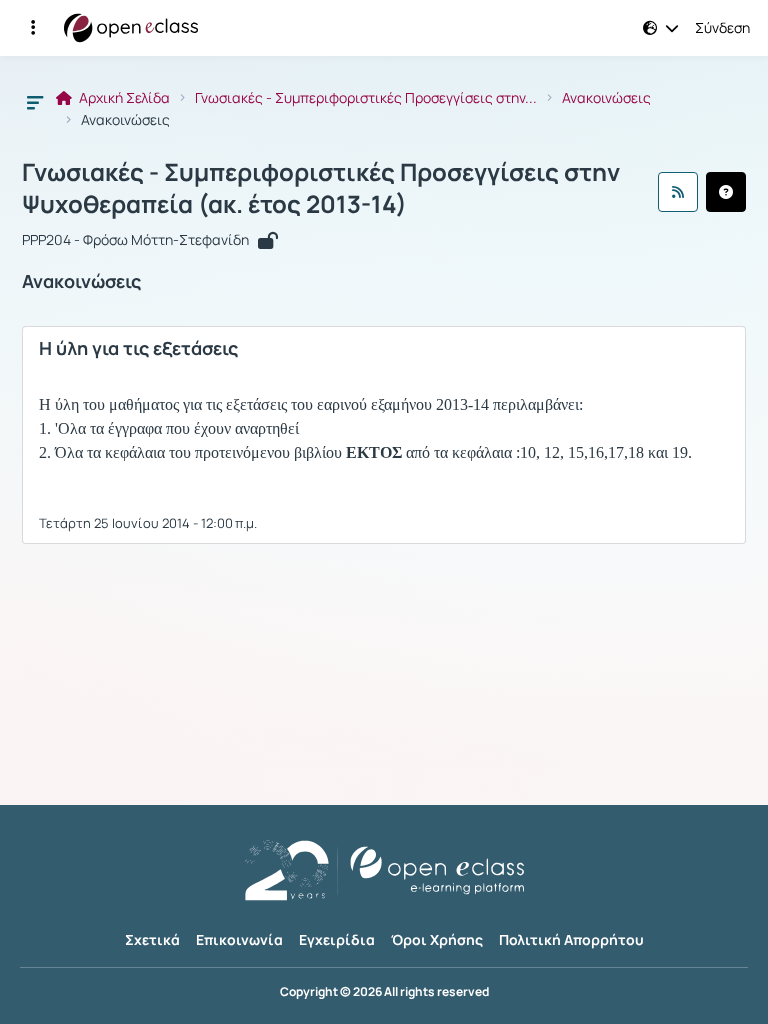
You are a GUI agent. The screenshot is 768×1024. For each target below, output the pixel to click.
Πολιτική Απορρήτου (571, 939)
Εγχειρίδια (337, 939)
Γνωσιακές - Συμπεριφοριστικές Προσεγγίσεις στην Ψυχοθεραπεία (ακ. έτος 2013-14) (321, 188)
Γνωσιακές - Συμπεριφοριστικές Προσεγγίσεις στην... (366, 98)
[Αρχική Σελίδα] (131, 28)
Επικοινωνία (239, 939)
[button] (33, 28)
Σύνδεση (722, 28)
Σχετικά (152, 939)
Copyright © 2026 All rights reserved (384, 992)
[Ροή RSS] (678, 192)
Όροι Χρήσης (437, 939)
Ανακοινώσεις (606, 98)
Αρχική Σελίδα (123, 98)
